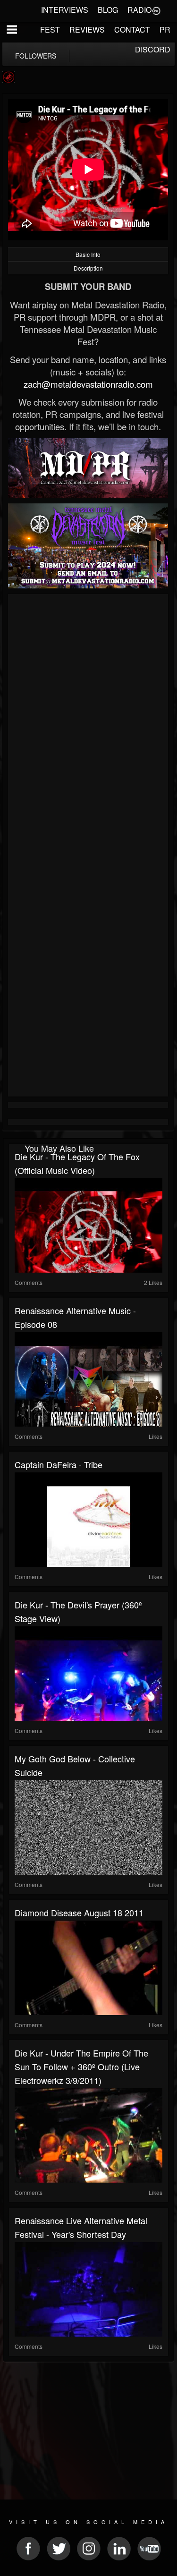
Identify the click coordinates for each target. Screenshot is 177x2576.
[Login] (156, 10)
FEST (50, 30)
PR (165, 30)
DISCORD (153, 49)
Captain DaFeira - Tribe (59, 1464)
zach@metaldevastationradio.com (88, 384)
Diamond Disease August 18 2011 (79, 1913)
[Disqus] (88, 723)
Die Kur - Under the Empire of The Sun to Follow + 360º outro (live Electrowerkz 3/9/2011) (81, 2066)
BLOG (108, 10)
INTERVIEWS (65, 10)
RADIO (139, 10)
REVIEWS (87, 30)
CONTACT (132, 30)
